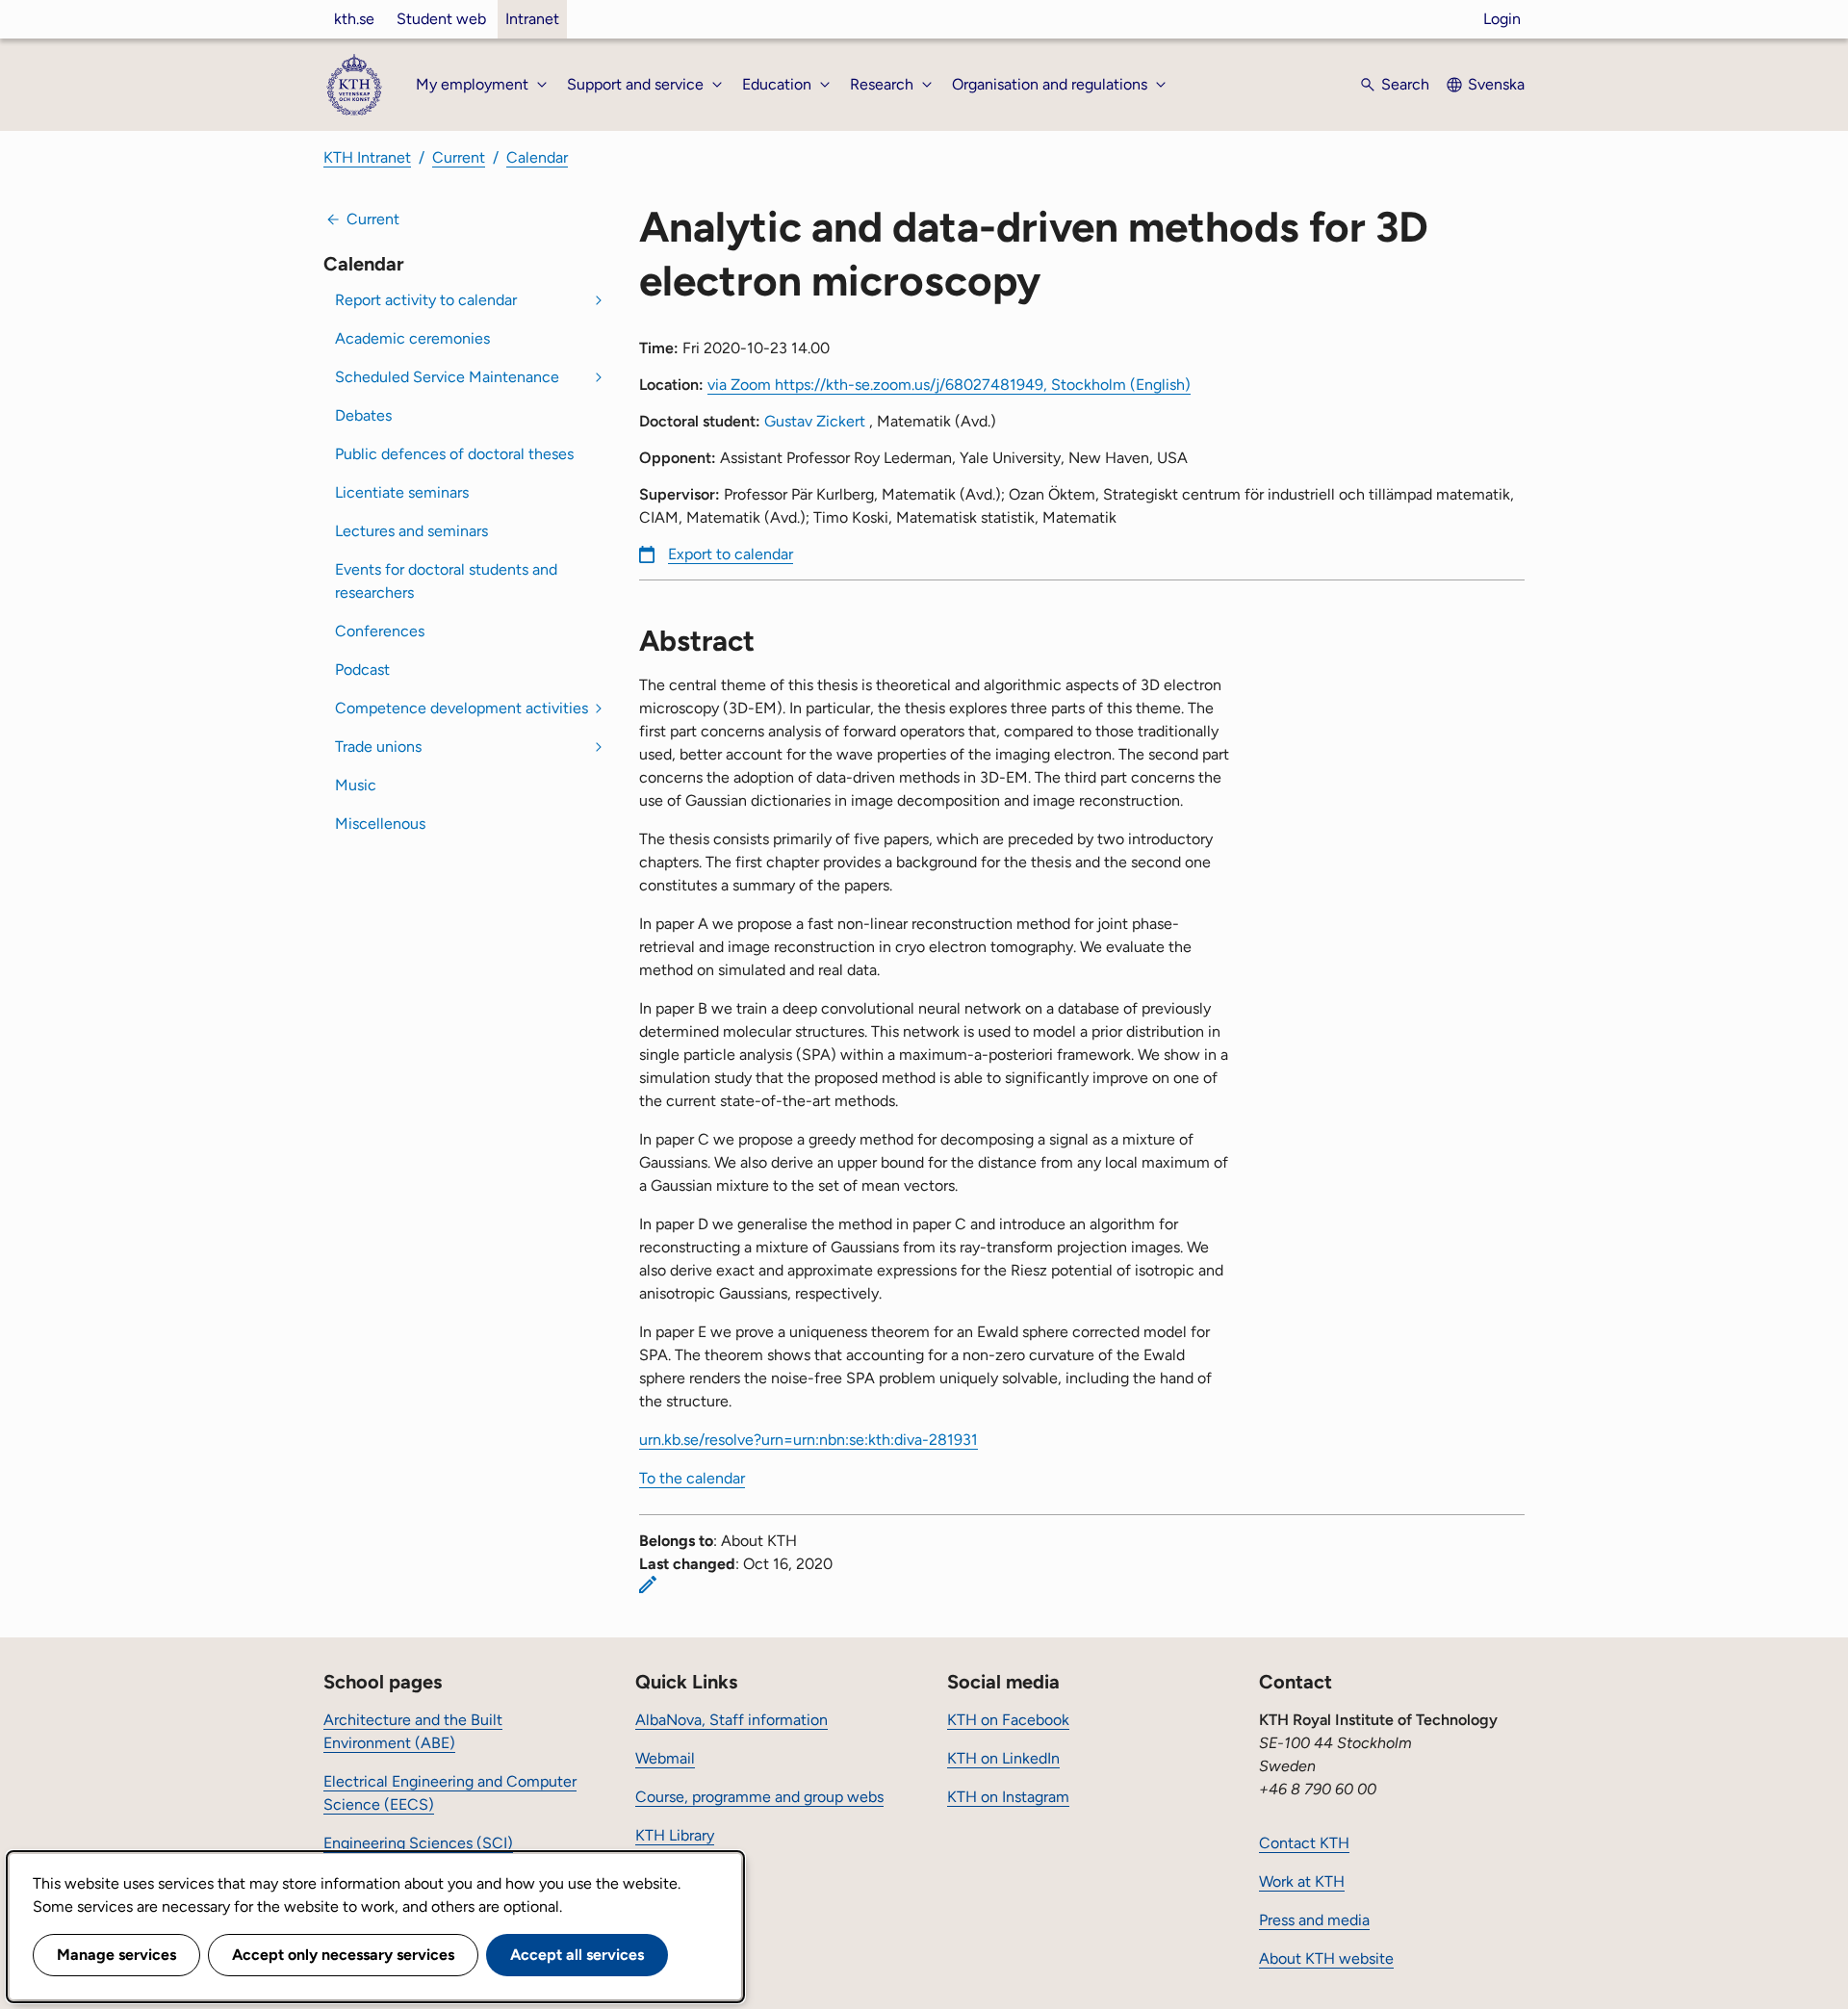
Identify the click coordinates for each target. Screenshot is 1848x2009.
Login (1502, 19)
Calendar (537, 157)
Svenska (1496, 84)
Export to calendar (731, 554)
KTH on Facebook (1008, 1720)
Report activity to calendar (426, 300)
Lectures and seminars (411, 531)
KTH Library (675, 1835)
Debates (363, 415)
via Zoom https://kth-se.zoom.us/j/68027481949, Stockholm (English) (949, 385)
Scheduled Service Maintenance (447, 377)
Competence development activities (462, 708)
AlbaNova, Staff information (731, 1720)
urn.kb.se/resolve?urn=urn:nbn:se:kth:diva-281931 (808, 1440)
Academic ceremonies (412, 338)
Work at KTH (1302, 1881)
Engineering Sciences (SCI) (418, 1843)
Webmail (665, 1758)
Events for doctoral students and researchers (446, 581)
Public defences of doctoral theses (454, 454)
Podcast (362, 670)
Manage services (116, 1955)
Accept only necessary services (343, 1955)
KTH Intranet (367, 157)
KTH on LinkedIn (1003, 1758)
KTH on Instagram (1008, 1797)
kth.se (354, 19)
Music (356, 785)
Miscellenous (380, 824)
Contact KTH (1304, 1843)
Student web (441, 19)
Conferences (380, 631)
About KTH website (1326, 1958)
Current (459, 157)
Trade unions (378, 747)
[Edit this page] (648, 1584)
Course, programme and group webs (759, 1797)
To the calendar (692, 1478)
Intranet (532, 19)
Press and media (1314, 1920)
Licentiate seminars (402, 492)
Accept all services (577, 1955)
